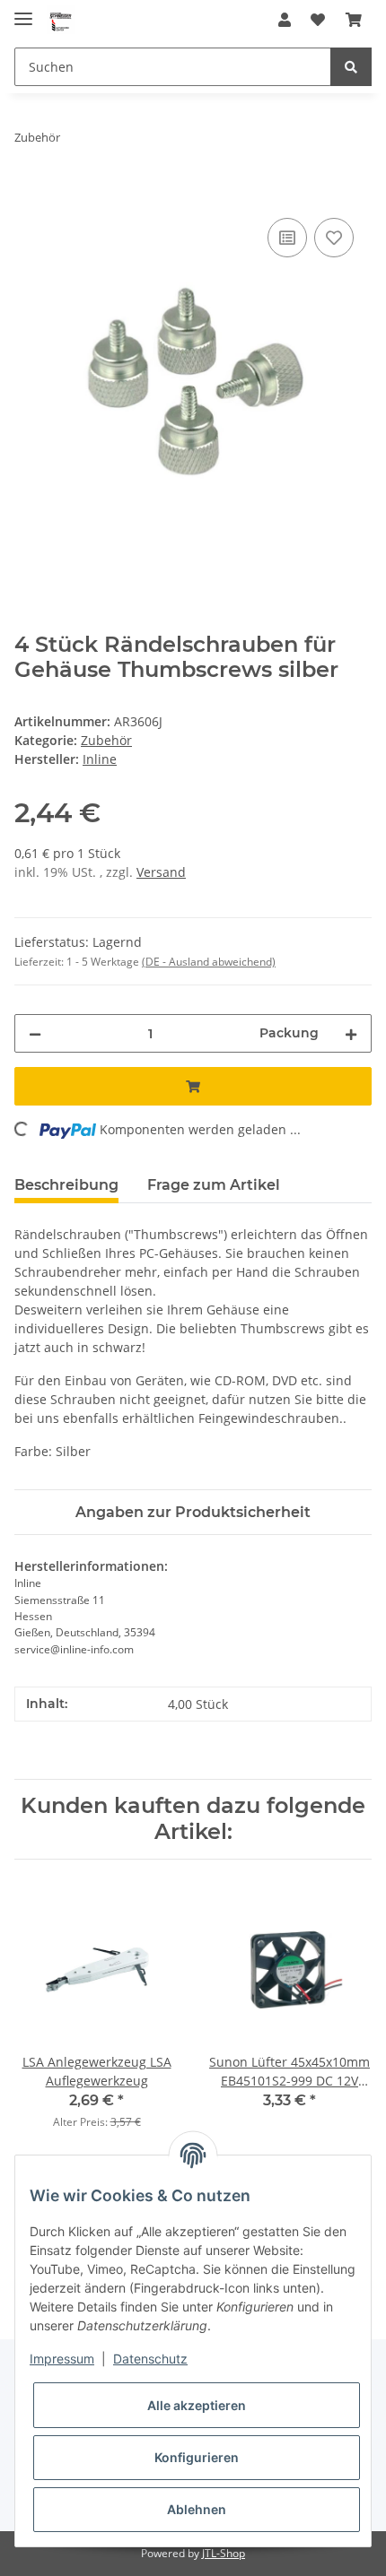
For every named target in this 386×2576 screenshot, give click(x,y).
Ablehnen (197, 2509)
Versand (161, 872)
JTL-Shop (224, 2553)
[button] (285, 20)
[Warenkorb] (354, 20)
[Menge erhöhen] (351, 1033)
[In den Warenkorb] (29, 194)
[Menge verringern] (35, 1033)
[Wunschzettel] (318, 20)
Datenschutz (150, 2359)
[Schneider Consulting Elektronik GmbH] (61, 20)
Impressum (62, 2359)
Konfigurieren (197, 2457)
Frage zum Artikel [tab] (214, 1185)
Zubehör (106, 740)
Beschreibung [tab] (66, 1185)
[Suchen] (351, 67)
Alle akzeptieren (197, 2405)
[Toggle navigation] (23, 11)
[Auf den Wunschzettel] (334, 238)
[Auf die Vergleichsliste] (287, 238)
